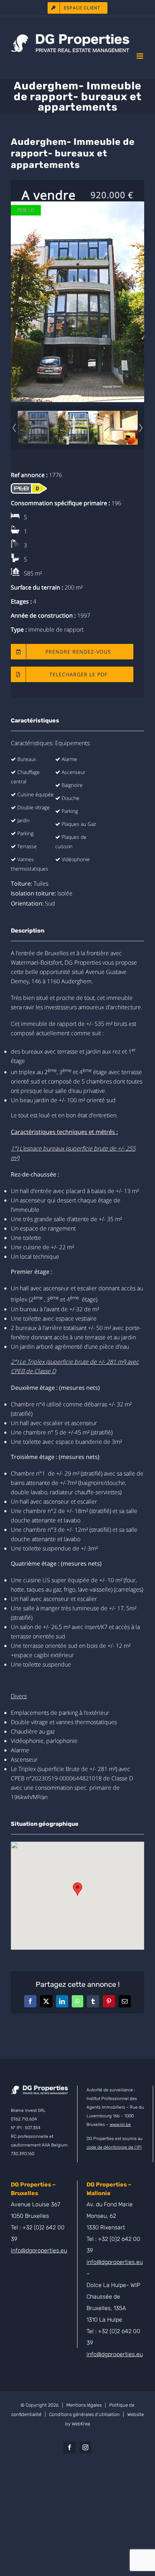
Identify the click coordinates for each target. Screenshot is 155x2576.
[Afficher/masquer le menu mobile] (140, 56)
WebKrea (81, 2424)
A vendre (49, 195)
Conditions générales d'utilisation (84, 2414)
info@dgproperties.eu (39, 2250)
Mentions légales (84, 2405)
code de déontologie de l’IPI (114, 2147)
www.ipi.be (120, 2125)
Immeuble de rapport (56, 629)
